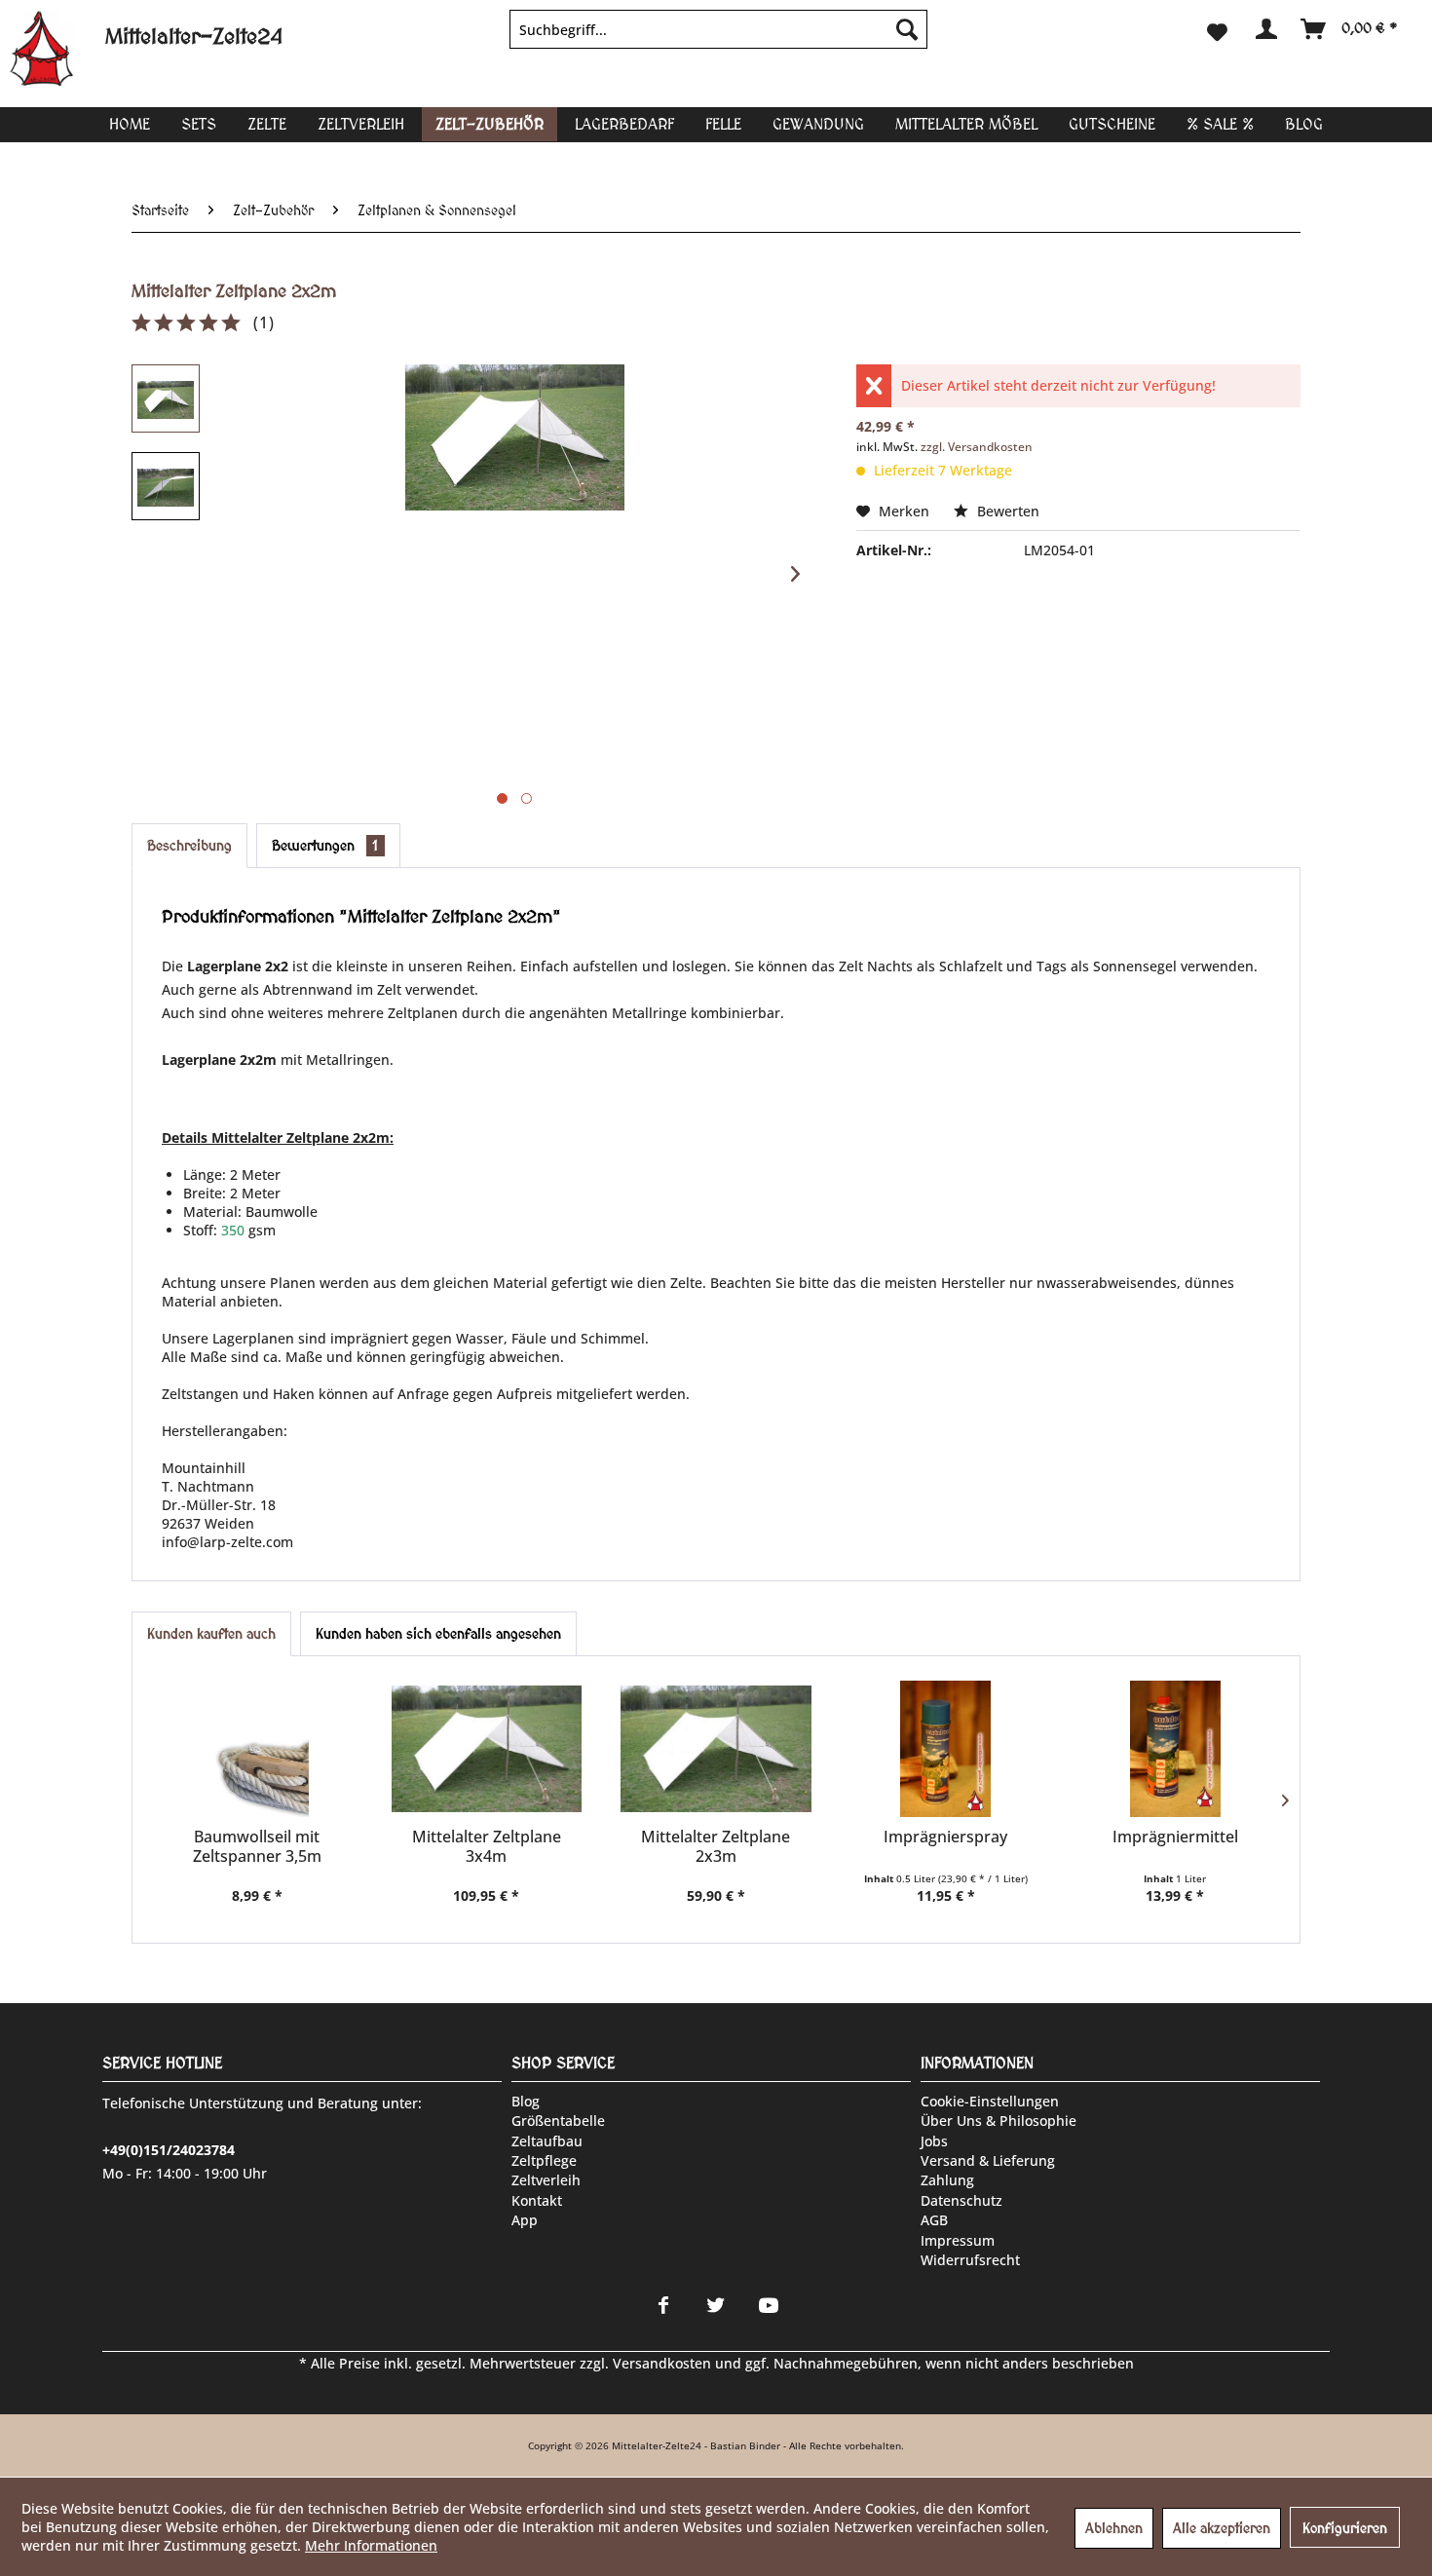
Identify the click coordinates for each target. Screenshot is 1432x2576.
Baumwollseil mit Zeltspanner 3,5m (257, 1846)
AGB (934, 2220)
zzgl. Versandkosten (977, 447)
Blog (526, 2101)
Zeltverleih (546, 2180)
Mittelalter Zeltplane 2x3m (716, 1846)
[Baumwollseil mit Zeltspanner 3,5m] (257, 1749)
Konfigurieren (1345, 2528)
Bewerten (1006, 511)
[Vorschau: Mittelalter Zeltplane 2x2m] (166, 398)
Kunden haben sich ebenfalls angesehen (438, 1634)
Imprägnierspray (945, 1837)
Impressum (958, 2240)
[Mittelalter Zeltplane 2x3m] (716, 1749)
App (525, 2220)
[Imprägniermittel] (1175, 1749)
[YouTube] (769, 2305)
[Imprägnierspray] (946, 1749)
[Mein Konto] (1265, 29)
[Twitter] (716, 2305)
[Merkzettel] (1217, 29)
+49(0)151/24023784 (169, 2150)
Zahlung (947, 2180)
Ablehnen (1114, 2528)
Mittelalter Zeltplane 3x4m (487, 1846)
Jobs (934, 2141)
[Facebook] (663, 2305)
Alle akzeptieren (1222, 2528)
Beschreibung (189, 846)
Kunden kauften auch (211, 1634)
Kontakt (537, 2200)
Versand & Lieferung (988, 2160)
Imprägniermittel (1175, 1837)
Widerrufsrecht (970, 2260)
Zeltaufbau (547, 2141)
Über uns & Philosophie (999, 2121)
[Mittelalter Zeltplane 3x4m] (487, 1749)
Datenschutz (961, 2200)
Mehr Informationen (371, 2545)
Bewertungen (325, 846)
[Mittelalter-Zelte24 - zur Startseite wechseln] (57, 49)
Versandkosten (662, 2363)
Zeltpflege (544, 2160)
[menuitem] (718, 29)
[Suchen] (907, 29)
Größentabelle (558, 2121)
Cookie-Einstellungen (990, 2101)
